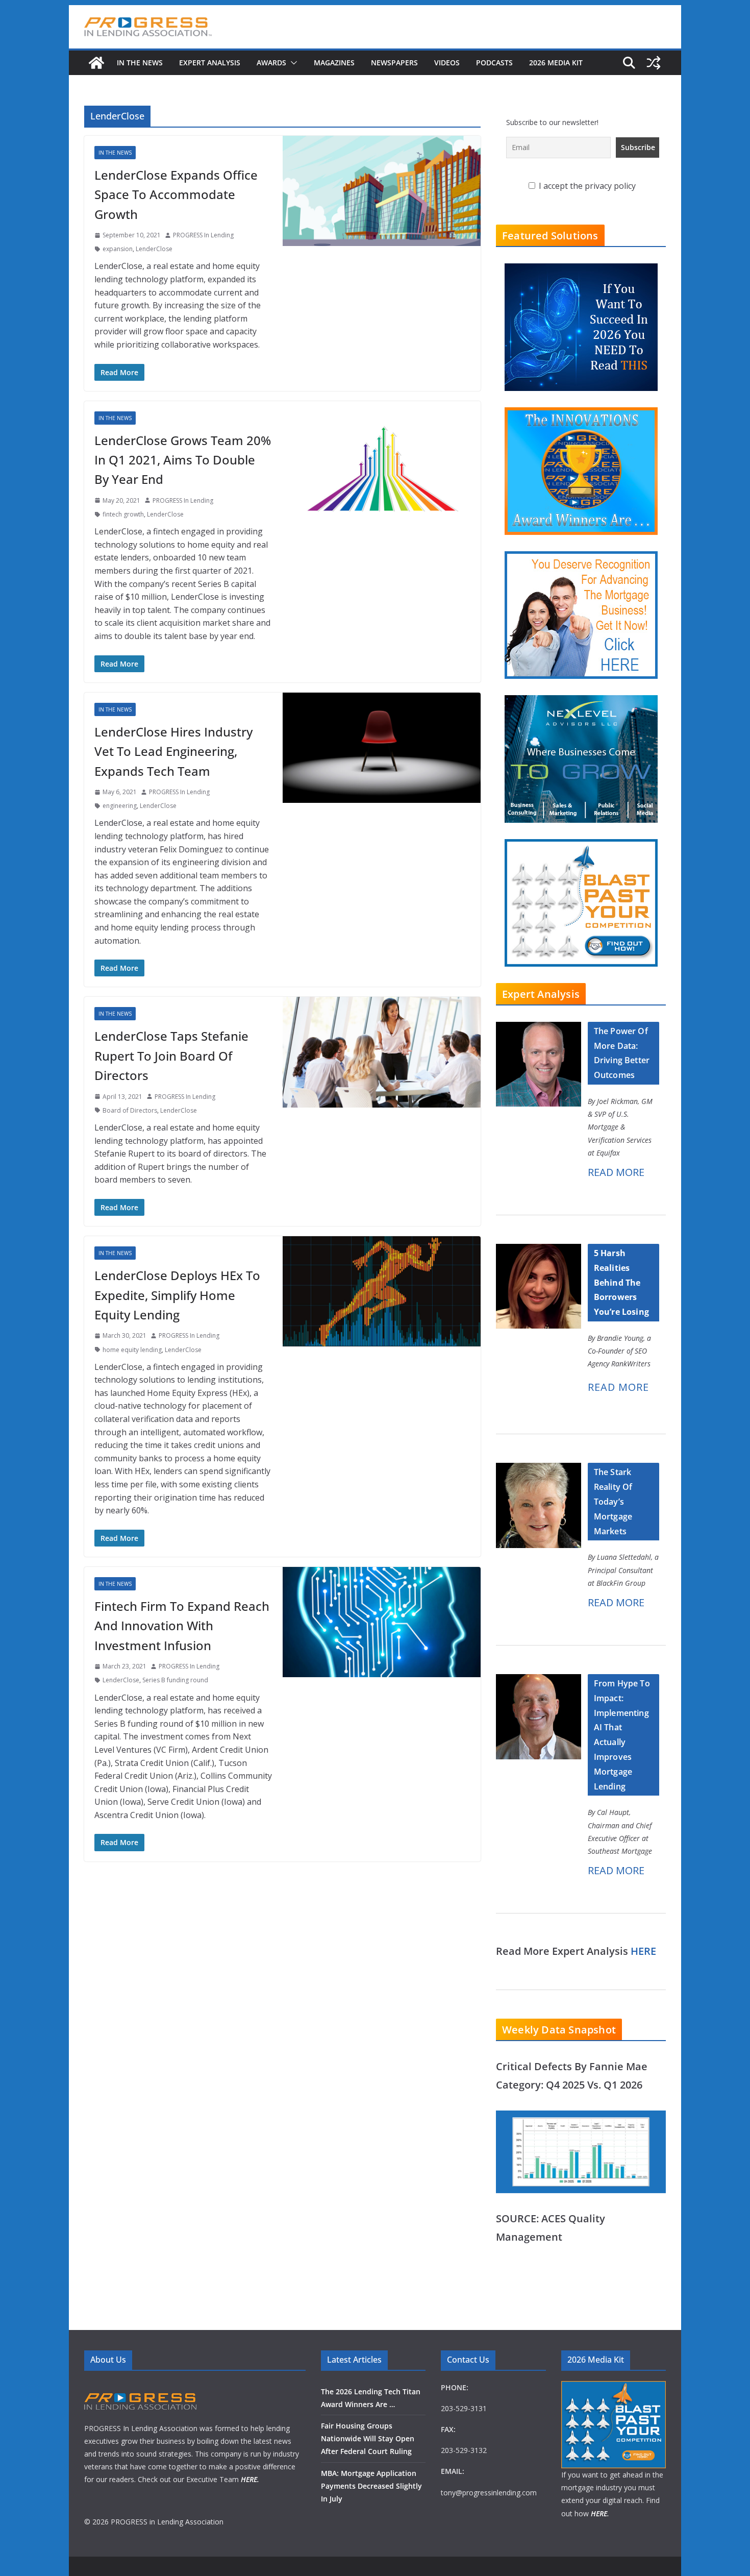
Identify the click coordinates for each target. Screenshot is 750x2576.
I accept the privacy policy (586, 186)
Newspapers (394, 63)
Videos (447, 63)
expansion (118, 249)
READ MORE (616, 1172)
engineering (120, 806)
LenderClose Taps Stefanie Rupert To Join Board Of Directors (171, 1056)
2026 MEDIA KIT (556, 63)
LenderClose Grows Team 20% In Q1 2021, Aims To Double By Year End (183, 460)
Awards (271, 63)
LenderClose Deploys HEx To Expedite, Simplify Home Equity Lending (177, 1295)
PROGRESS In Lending (203, 235)
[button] (292, 63)
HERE (643, 1951)
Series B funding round (175, 1680)
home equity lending (132, 1350)
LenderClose (154, 249)
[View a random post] (654, 63)
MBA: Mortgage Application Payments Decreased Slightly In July (371, 2486)
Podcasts (494, 63)
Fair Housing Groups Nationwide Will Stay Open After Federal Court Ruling (368, 2438)
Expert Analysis (210, 63)
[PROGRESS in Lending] (96, 63)
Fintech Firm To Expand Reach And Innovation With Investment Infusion (182, 1626)
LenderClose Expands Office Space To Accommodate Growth (176, 194)
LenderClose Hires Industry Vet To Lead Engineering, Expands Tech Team (173, 751)
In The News (140, 63)
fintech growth (123, 514)
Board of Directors (130, 1110)
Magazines (334, 63)
